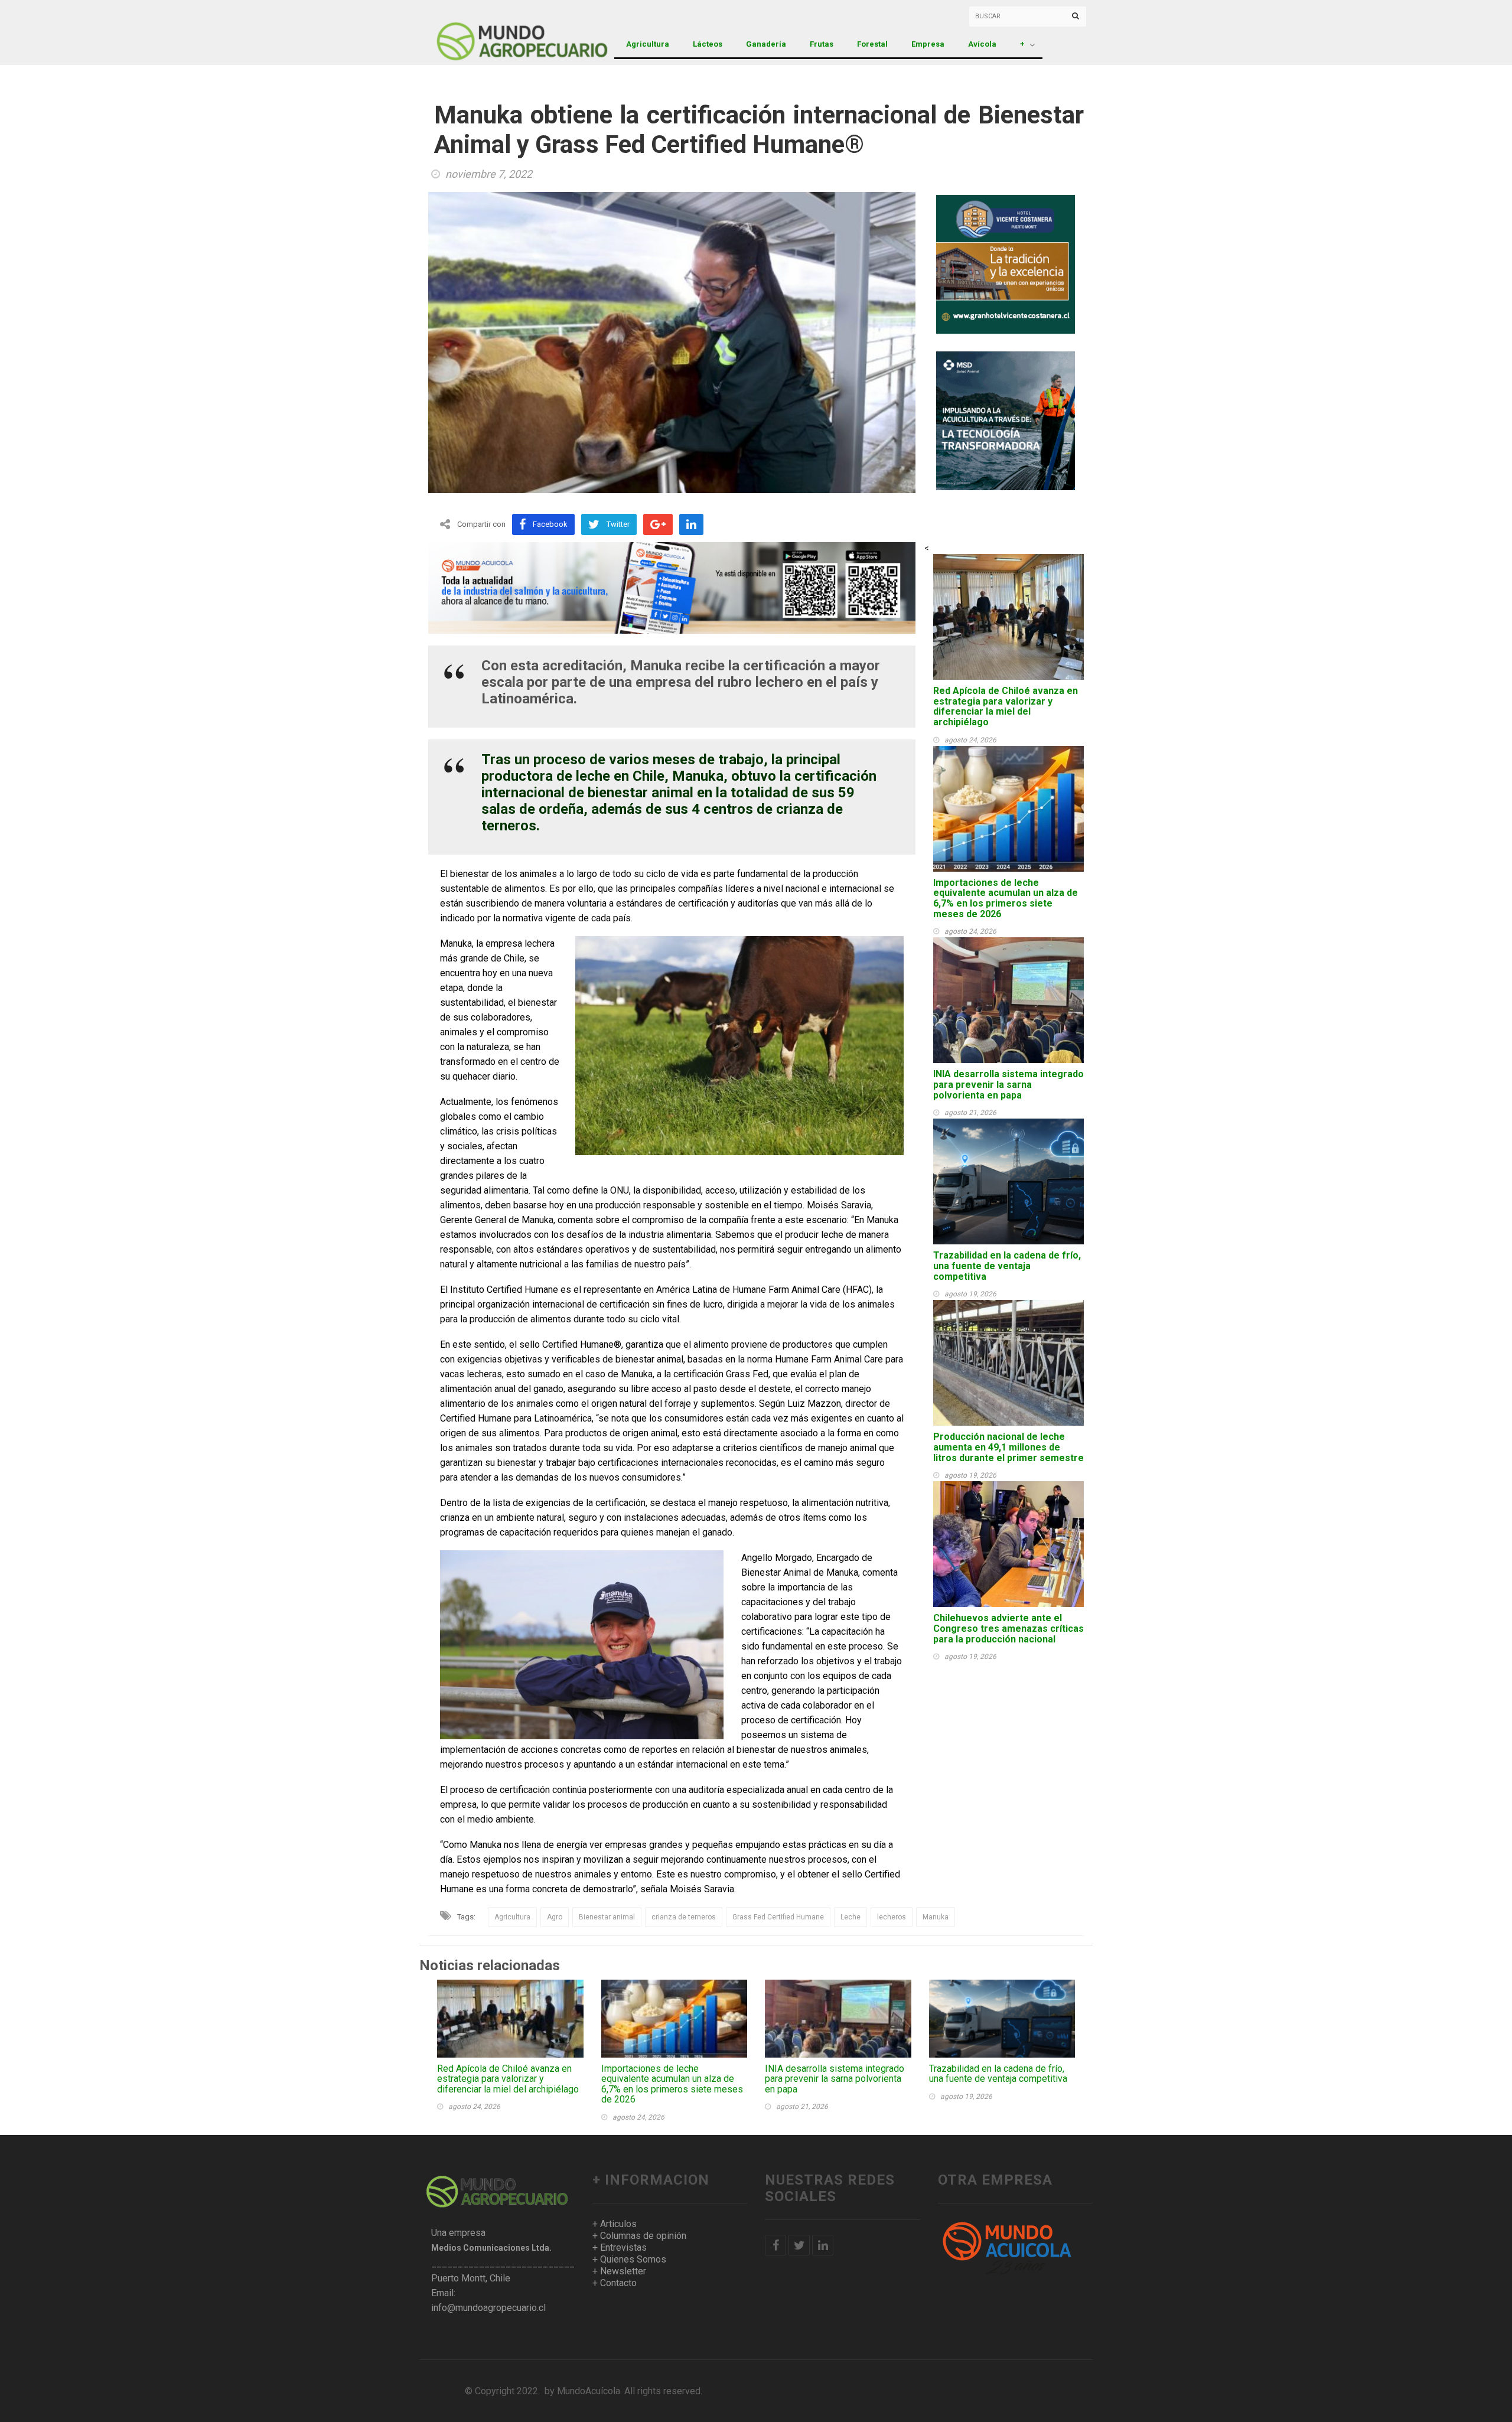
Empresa (928, 44)
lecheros (892, 1917)
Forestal (872, 44)
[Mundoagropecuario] (493, 32)
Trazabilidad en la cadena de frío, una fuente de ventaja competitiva (1007, 1266)
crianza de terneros (684, 1917)
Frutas (822, 44)
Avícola (982, 44)
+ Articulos (615, 2224)
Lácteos (708, 44)
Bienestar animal (607, 1917)
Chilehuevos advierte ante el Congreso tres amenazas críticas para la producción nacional (1008, 1628)
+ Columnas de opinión (639, 2236)
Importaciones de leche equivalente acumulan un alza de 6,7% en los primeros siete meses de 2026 (1006, 898)
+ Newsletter (619, 2271)
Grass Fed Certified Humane (778, 1917)
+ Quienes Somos (629, 2259)
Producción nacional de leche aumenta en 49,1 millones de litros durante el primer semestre (1008, 1447)
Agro (555, 1917)
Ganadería (766, 44)
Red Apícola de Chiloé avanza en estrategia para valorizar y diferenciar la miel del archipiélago (1006, 706)
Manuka (936, 1917)
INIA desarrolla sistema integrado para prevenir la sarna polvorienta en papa (1008, 1084)
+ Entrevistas (620, 2247)
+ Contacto (615, 2283)
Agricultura (648, 44)
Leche (850, 1917)
